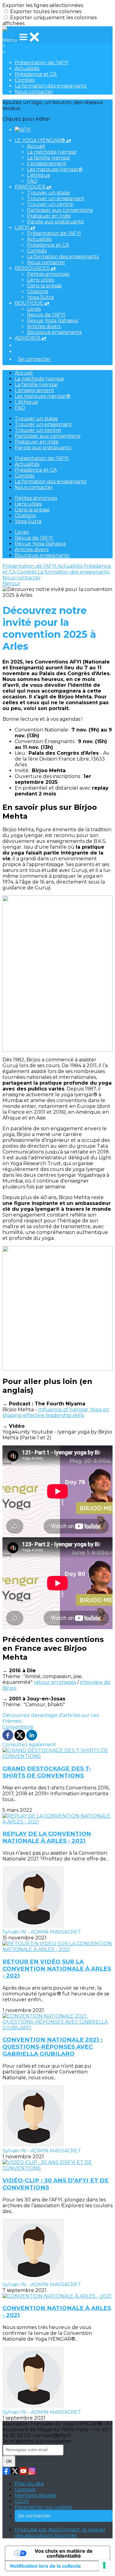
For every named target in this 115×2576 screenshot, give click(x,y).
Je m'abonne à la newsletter (37, 2441)
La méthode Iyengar (52, 152)
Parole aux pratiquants (55, 222)
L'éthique (39, 175)
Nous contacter (34, 92)
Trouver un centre (50, 204)
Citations (37, 292)
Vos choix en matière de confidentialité (64, 2553)
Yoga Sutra (40, 297)
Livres (34, 309)
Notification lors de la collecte (46, 2566)
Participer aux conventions (60, 210)
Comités (25, 80)
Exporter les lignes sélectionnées (43, 5)
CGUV (22, 2501)
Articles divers (44, 326)
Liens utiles (40, 280)
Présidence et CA (36, 74)
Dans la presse (44, 286)
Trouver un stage (49, 193)
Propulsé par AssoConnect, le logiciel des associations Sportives (60, 2533)
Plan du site (29, 2484)
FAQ (32, 181)
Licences (25, 2490)
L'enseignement (47, 164)
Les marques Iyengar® (55, 169)
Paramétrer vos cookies (43, 2507)
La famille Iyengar (49, 158)
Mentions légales (35, 2495)
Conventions (18, 1727)
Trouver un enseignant (56, 198)
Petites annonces (48, 274)
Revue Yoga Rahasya (52, 321)
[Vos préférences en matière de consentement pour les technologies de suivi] (104, 2565)
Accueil (36, 146)
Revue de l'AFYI (46, 315)
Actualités (27, 68)
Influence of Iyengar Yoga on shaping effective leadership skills (56, 1412)
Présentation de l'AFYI (42, 63)
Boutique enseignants (54, 332)
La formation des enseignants (51, 86)
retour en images (55, 1682)
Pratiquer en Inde (49, 216)
